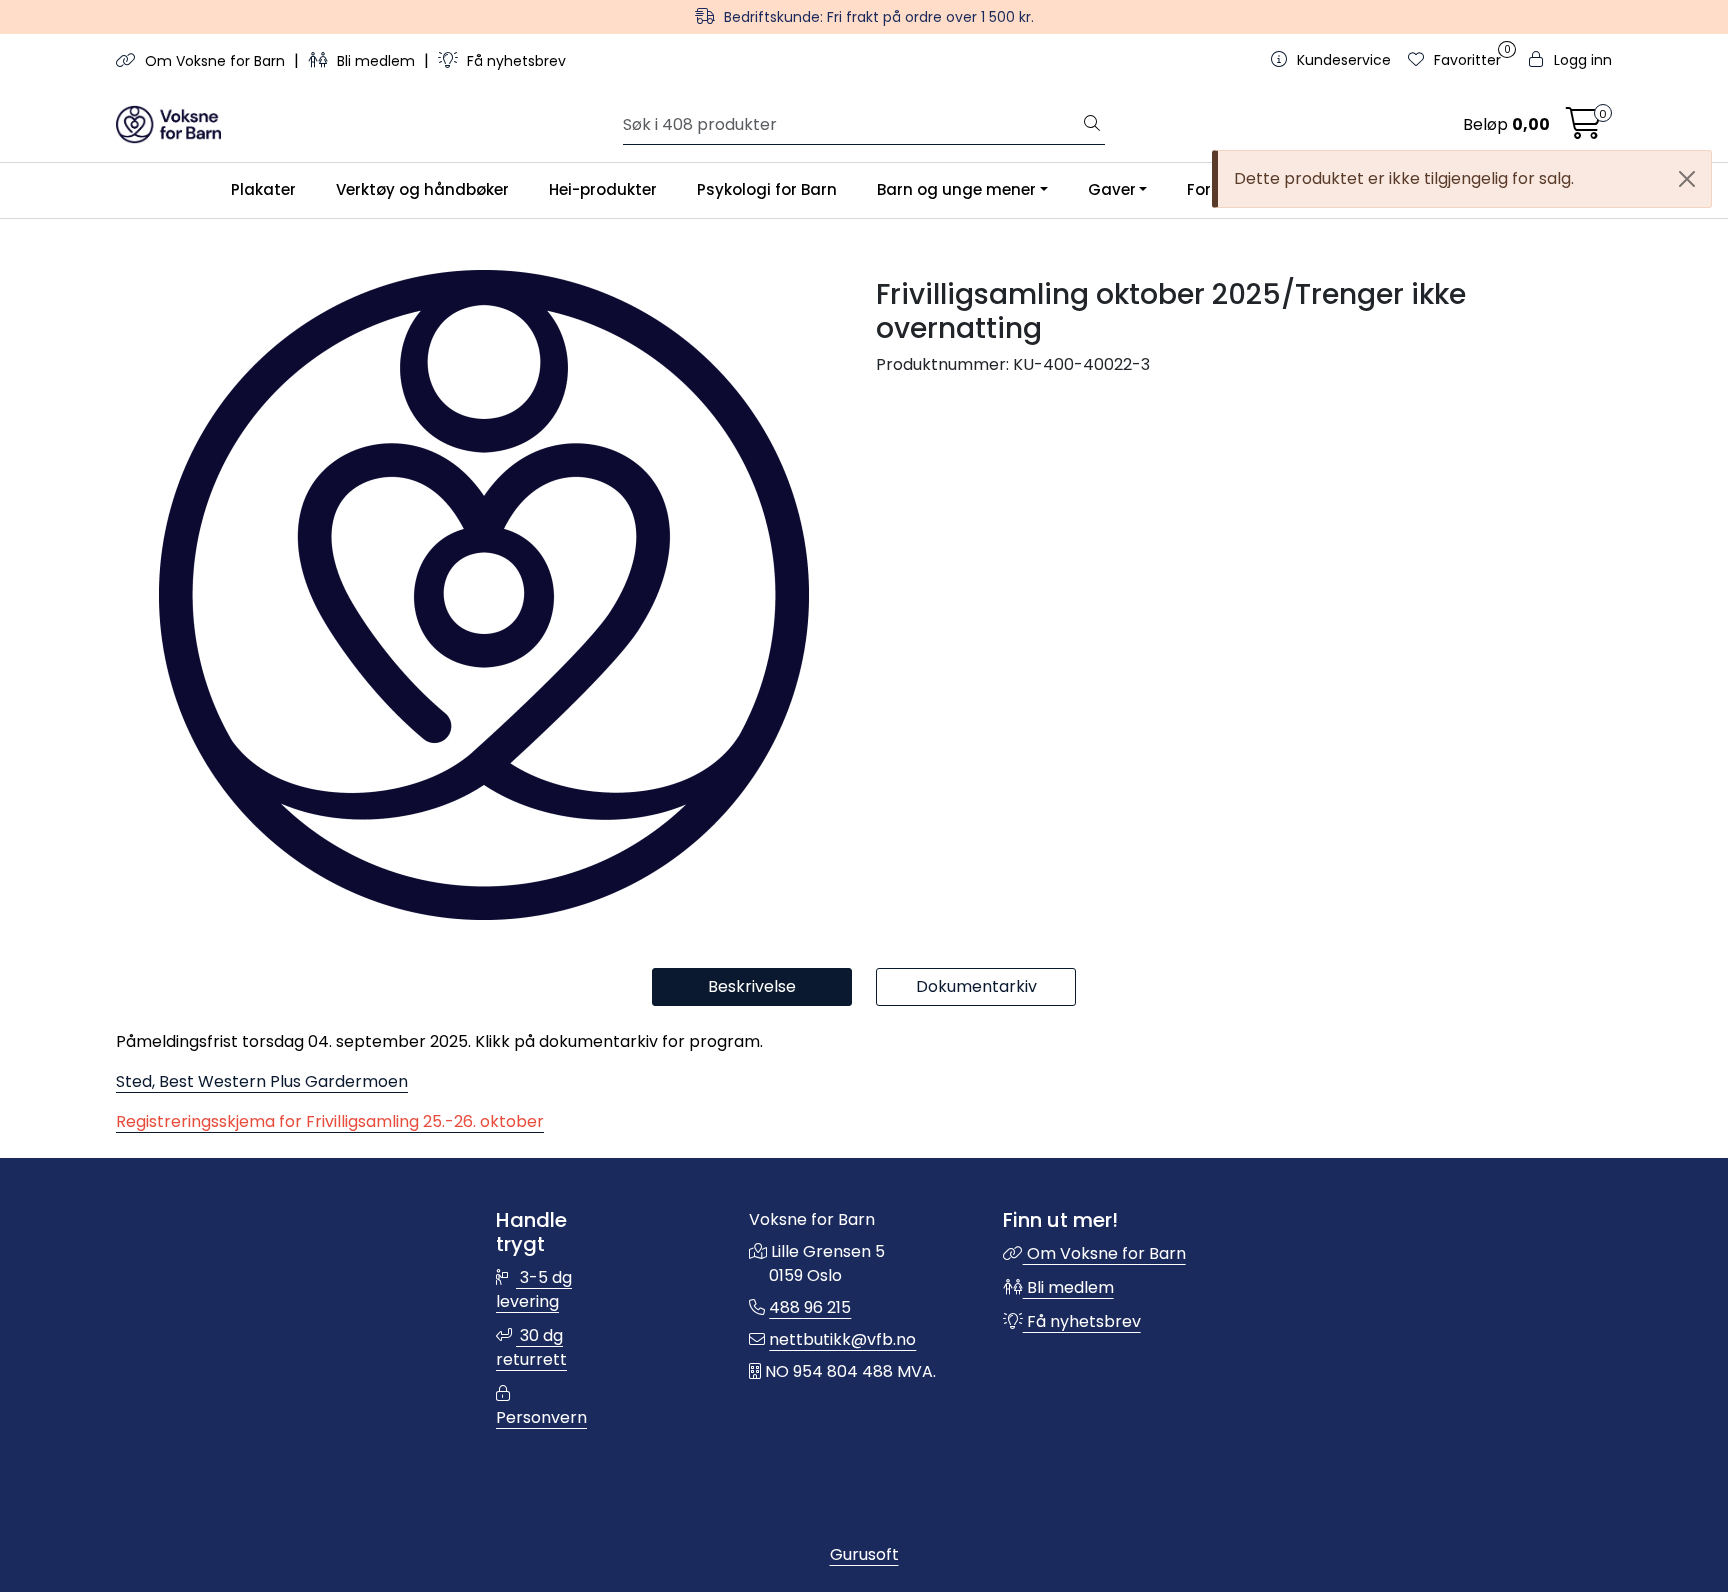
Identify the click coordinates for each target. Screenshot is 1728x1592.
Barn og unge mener (956, 189)
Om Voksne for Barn (215, 61)
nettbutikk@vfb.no (842, 1339)
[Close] (1687, 179)
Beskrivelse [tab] (752, 986)
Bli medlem (376, 61)
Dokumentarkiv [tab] (976, 986)
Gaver (1112, 189)
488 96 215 (810, 1307)
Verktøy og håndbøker (422, 189)
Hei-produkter (603, 189)
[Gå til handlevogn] (1584, 129)
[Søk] (1092, 125)
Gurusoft (864, 1554)
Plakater (263, 189)
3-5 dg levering (534, 1289)
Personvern (541, 1417)
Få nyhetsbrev (514, 61)
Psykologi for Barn (767, 189)
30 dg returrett (531, 1347)
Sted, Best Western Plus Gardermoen (262, 1081)
